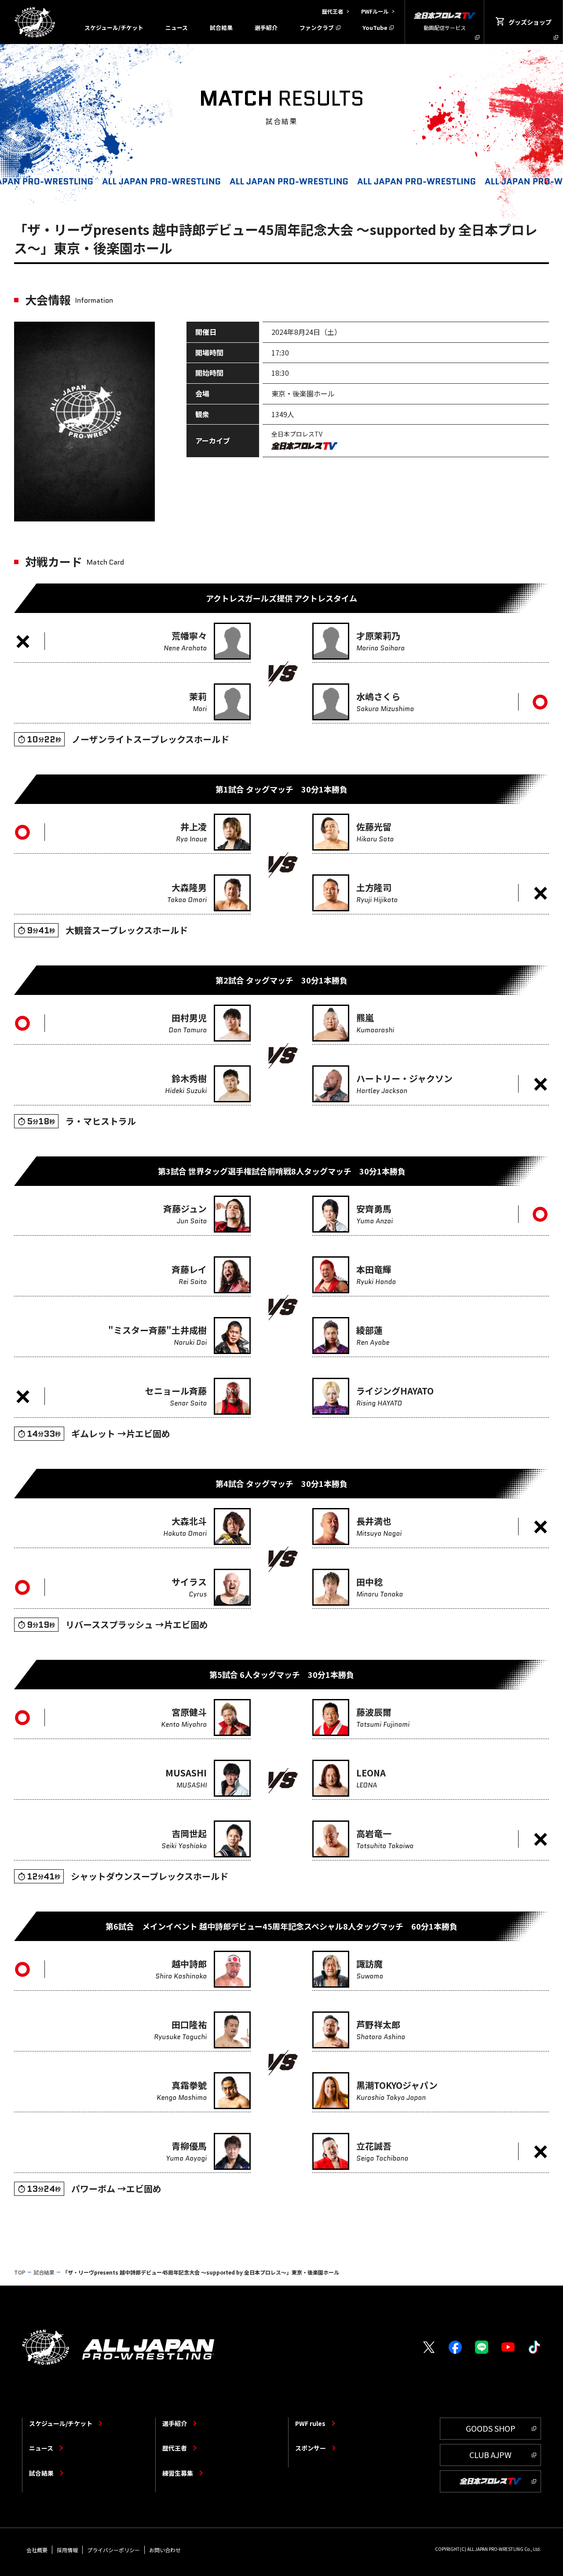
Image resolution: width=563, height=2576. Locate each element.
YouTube (375, 28)
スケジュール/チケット (114, 28)
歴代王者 (175, 2448)
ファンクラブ (317, 28)
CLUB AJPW (490, 2455)
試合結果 (221, 28)
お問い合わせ (165, 2550)
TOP (20, 2272)
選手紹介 (266, 28)
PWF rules (310, 2423)
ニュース (177, 28)
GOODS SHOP (491, 2428)
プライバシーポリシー (113, 2550)
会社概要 (37, 2550)
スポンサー (311, 2448)
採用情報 (67, 2550)
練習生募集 (178, 2473)
